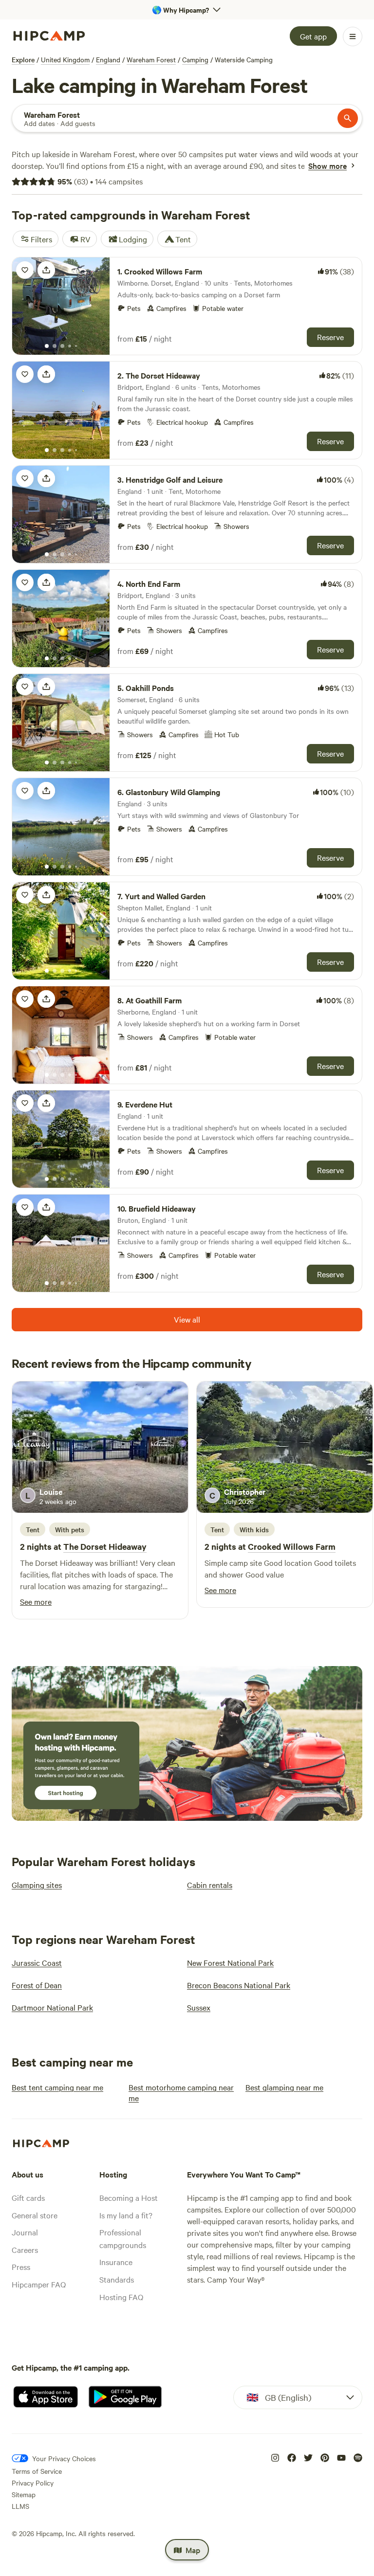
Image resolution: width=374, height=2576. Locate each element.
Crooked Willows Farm (292, 1546)
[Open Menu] (353, 36)
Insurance (116, 2262)
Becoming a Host (129, 2197)
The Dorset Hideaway (105, 1546)
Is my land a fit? (126, 2215)
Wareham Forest (151, 59)
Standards (117, 2279)
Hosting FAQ (121, 2297)
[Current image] (47, 346)
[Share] (46, 270)
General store (35, 2215)
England (108, 59)
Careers (25, 2249)
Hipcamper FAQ (39, 2284)
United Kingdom (65, 59)
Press (21, 2267)
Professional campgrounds (123, 2238)
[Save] (25, 270)
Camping (195, 59)
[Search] (348, 118)
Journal (25, 2232)
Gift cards (28, 2197)
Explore (23, 59)
